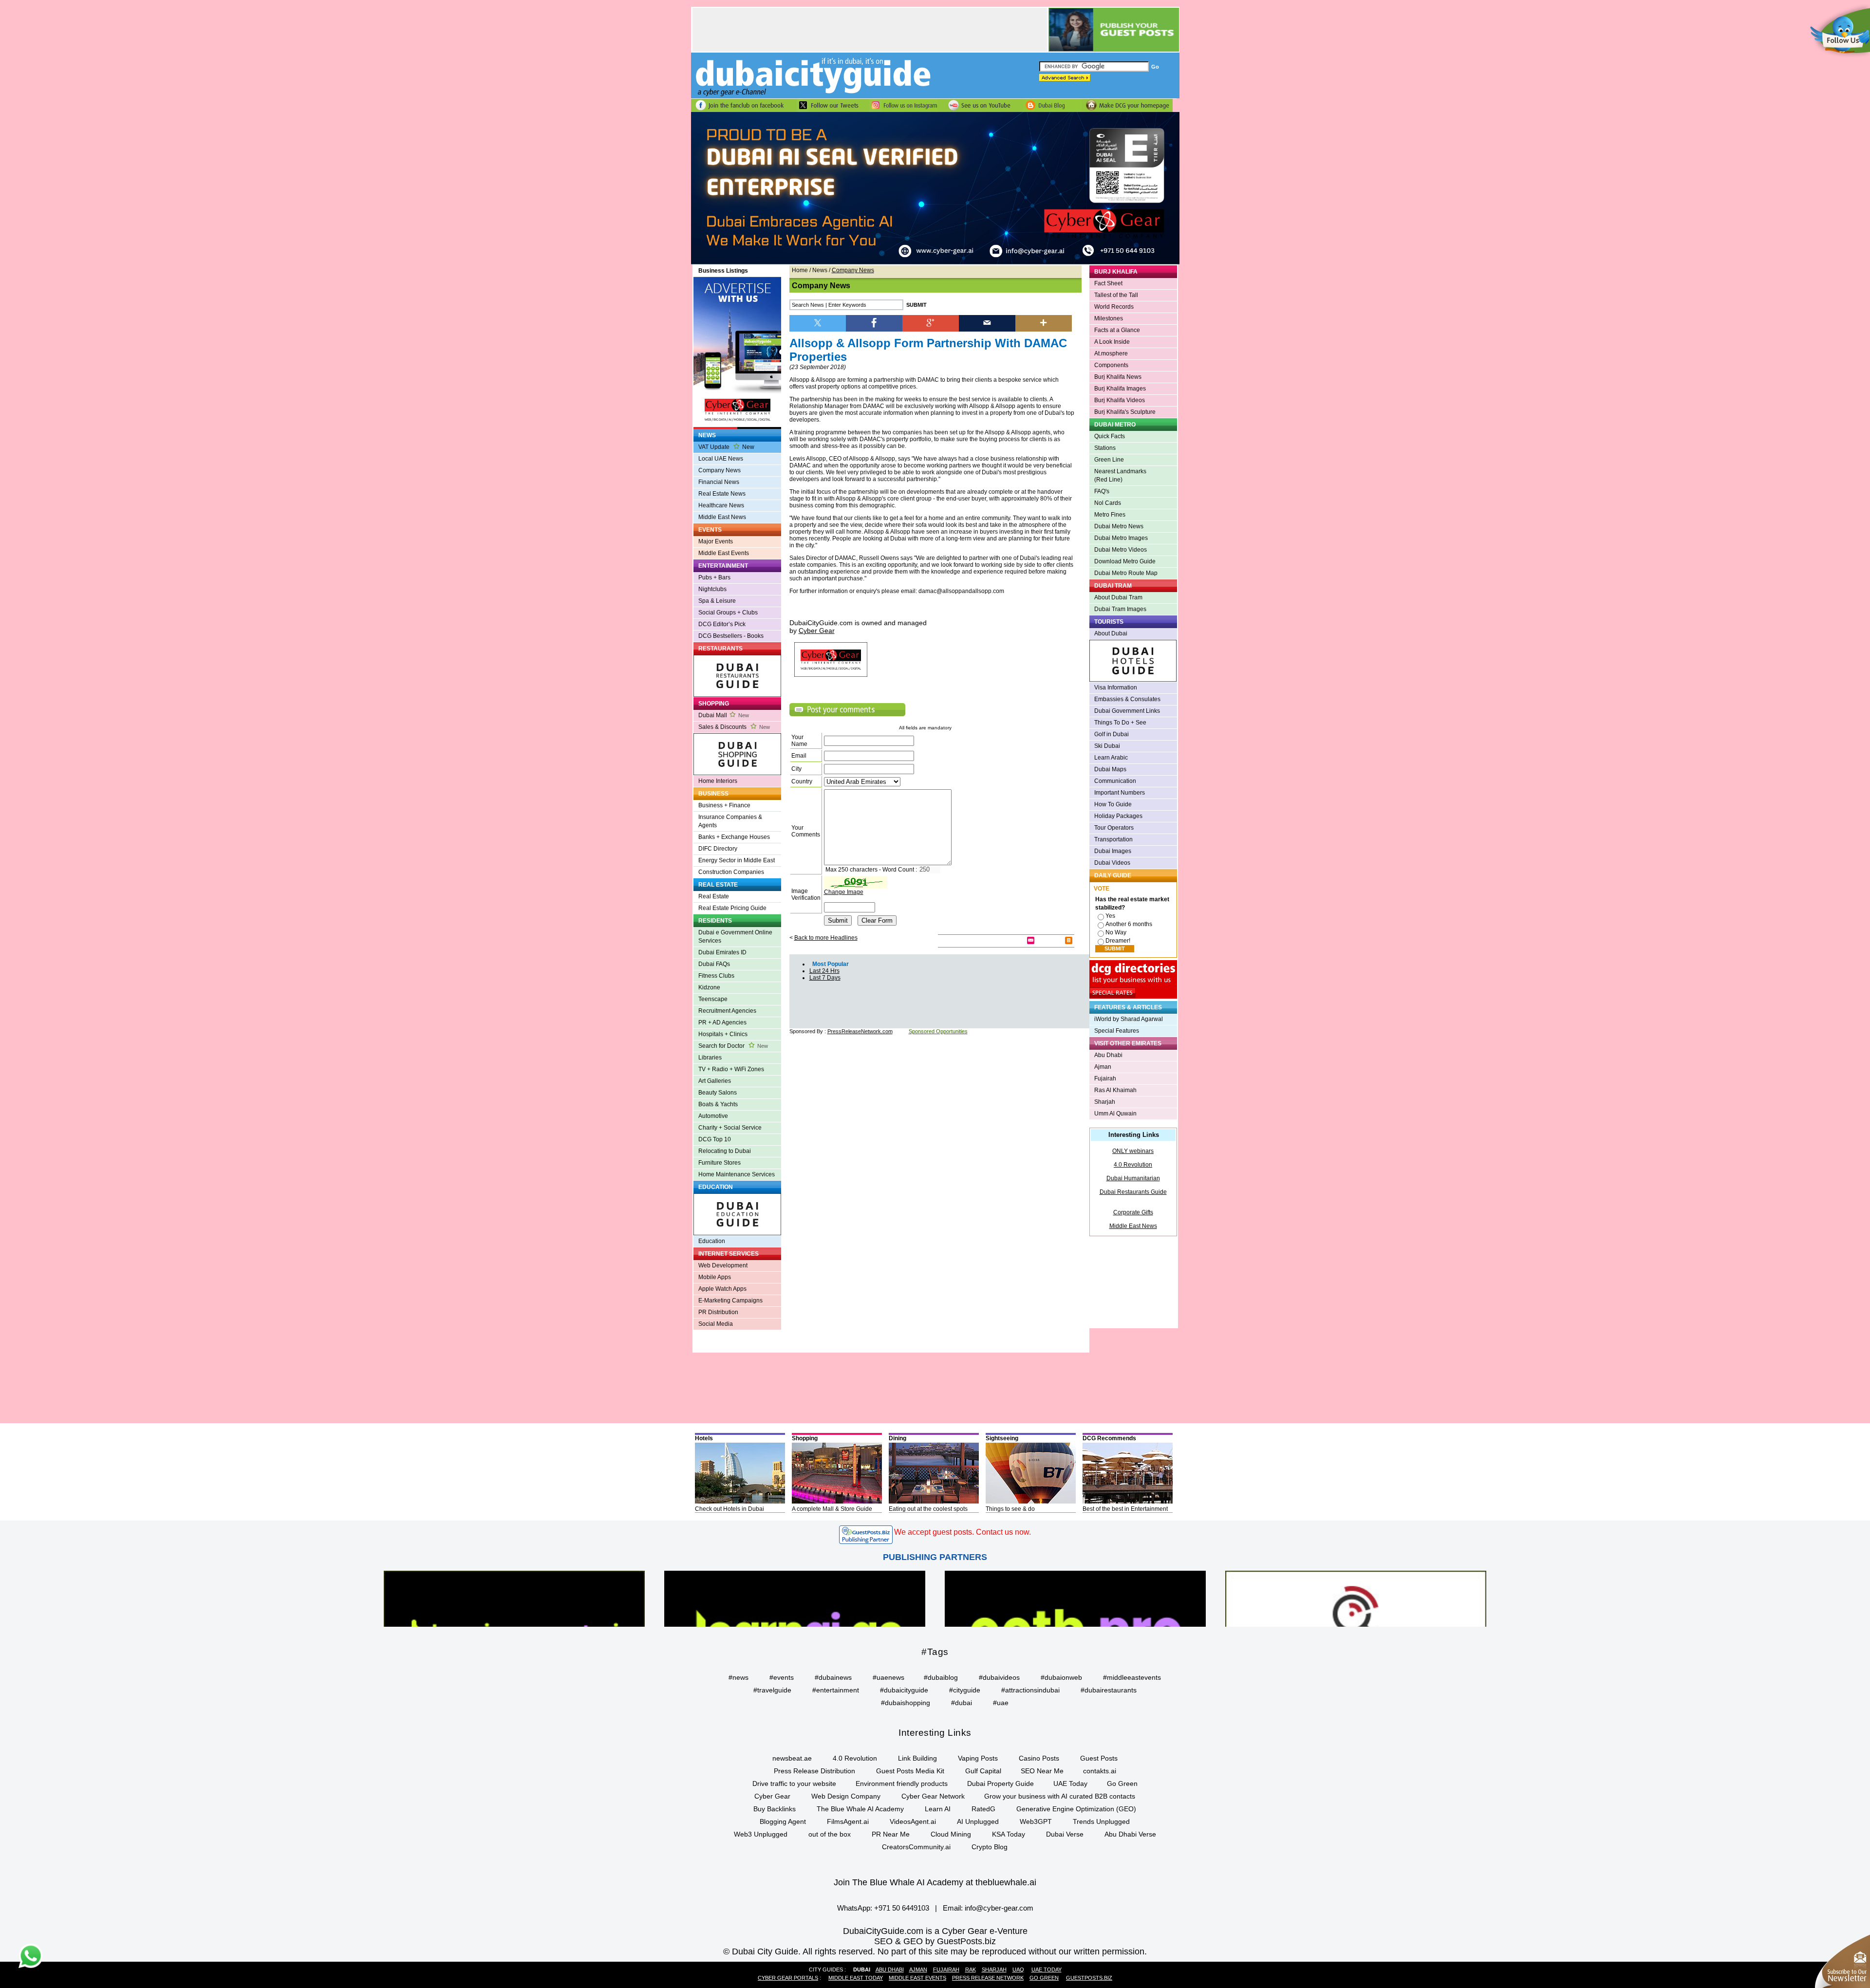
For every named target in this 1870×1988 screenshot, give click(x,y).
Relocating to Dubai (725, 1151)
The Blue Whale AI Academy (860, 1809)
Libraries (710, 1058)
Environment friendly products (902, 1784)
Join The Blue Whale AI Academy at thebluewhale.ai (935, 1882)
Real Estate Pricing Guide (732, 908)
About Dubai (1111, 633)
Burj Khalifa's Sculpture (1125, 412)
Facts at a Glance (1117, 330)
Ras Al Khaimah (1115, 1090)
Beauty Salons (718, 1093)
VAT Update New (726, 447)
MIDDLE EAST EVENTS (917, 1978)
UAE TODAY (1047, 1969)
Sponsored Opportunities (938, 1031)
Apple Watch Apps (722, 1289)
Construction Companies (731, 872)
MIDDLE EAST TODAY (856, 1978)
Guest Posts (1099, 1758)
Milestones (1109, 318)
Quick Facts (1110, 436)
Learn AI (938, 1809)
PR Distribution (718, 1312)
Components (1111, 365)
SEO (883, 1941)
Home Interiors (718, 781)
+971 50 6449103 (902, 1908)
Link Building (917, 1758)
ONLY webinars (1133, 1151)
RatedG (983, 1809)
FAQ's (1102, 491)
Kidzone (709, 987)
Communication (1115, 781)
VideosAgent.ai (913, 1821)
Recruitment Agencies (727, 1011)
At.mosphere (1111, 353)
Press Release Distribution (814, 1771)
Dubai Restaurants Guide (1133, 1192)
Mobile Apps (715, 1277)
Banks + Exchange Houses (734, 837)
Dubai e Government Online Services (735, 937)
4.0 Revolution (1133, 1165)
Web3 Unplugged (761, 1834)
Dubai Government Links (1127, 711)
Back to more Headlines (826, 938)
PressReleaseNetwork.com (860, 1031)
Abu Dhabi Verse (1130, 1834)
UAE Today (1070, 1784)
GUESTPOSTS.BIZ (1089, 1978)
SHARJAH (994, 1969)
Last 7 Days (825, 978)
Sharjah (1105, 1102)
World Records (1114, 307)
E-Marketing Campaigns (730, 1301)
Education (712, 1241)
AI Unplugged (978, 1821)
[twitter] (818, 322)
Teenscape (713, 999)
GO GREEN (1044, 1978)
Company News (720, 470)
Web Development (723, 1265)
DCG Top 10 (715, 1139)
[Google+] (931, 322)
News (820, 270)
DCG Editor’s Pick (722, 624)
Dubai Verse (1065, 1834)
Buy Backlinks (775, 1809)
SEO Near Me (1042, 1771)
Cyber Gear (772, 1796)
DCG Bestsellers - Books (731, 636)
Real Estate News (722, 494)
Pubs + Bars (714, 577)
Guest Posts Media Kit (910, 1771)
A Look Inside (1112, 342)
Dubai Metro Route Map (1126, 573)
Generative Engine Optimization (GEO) (1076, 1809)
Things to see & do (1010, 1509)
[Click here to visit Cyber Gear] (935, 262)
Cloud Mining (951, 1834)
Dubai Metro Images (1121, 538)
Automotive (713, 1116)
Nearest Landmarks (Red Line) (1120, 475)
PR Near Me (891, 1834)
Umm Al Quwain (1115, 1114)
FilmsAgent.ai (848, 1821)
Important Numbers (1120, 793)
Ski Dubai (1107, 746)
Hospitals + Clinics (723, 1034)
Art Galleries (715, 1081)
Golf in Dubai (1112, 734)
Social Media (716, 1324)
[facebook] (874, 322)
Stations (1105, 448)
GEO (913, 1941)
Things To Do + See (1120, 723)
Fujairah (1105, 1078)
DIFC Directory (718, 849)
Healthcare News (721, 505)
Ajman (1103, 1067)
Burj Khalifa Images (1120, 389)
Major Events (716, 541)
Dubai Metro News (1119, 526)
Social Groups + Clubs (728, 613)
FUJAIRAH (946, 1969)
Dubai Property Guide (1000, 1784)
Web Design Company (846, 1796)
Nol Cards (1108, 503)
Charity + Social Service (730, 1128)
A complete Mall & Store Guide (832, 1509)
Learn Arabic (1111, 758)
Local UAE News (721, 459)
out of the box (830, 1834)
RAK (971, 1969)
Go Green (1122, 1784)
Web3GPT (1036, 1821)
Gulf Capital (983, 1771)
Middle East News (722, 517)
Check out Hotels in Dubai (729, 1509)
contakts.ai (1100, 1771)
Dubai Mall (724, 715)
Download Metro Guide (1125, 561)
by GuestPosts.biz (961, 1941)
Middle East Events (724, 553)
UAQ (1018, 1969)
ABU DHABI (890, 1969)
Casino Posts (1039, 1758)
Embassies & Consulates (1127, 699)
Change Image (844, 892)
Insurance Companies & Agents (730, 821)
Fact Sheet (1108, 283)
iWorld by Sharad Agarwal (1129, 1019)
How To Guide (1113, 804)
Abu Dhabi (1108, 1055)
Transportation (1113, 839)
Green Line (1109, 460)
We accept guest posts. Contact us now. (963, 1532)
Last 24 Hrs (824, 971)
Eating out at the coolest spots (928, 1509)
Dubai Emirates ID (722, 952)
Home (800, 270)
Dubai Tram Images (1120, 609)
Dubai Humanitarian (1133, 1178)
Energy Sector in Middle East (737, 860)
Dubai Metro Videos (1121, 550)
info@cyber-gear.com (999, 1908)
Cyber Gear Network (933, 1796)
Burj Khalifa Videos (1120, 400)
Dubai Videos (1112, 863)
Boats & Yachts (718, 1104)
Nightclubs (712, 589)
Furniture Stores (720, 1163)
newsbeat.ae (792, 1758)
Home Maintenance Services (737, 1174)
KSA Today (1009, 1834)
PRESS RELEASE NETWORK (988, 1978)
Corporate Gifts (1133, 1212)
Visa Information (1116, 687)
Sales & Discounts (734, 727)
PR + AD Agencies (722, 1022)
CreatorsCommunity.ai (916, 1847)
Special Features (1117, 1031)
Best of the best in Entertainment (1125, 1509)
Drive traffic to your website (794, 1784)
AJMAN (918, 1969)
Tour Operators (1114, 828)
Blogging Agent (783, 1821)
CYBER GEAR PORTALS (788, 1978)
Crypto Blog (990, 1847)
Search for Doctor (733, 1046)
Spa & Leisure (717, 601)
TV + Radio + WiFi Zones (731, 1069)
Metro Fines (1110, 515)
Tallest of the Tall (1116, 295)
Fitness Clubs (716, 976)
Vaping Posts (978, 1758)
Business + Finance (724, 805)
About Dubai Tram (1118, 597)
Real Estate (714, 896)
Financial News (719, 482)
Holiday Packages (1118, 816)
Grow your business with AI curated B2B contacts (1060, 1796)
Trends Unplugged (1101, 1821)
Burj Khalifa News (1118, 377)
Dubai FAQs (714, 964)
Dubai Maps (1110, 769)
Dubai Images (1113, 851)
